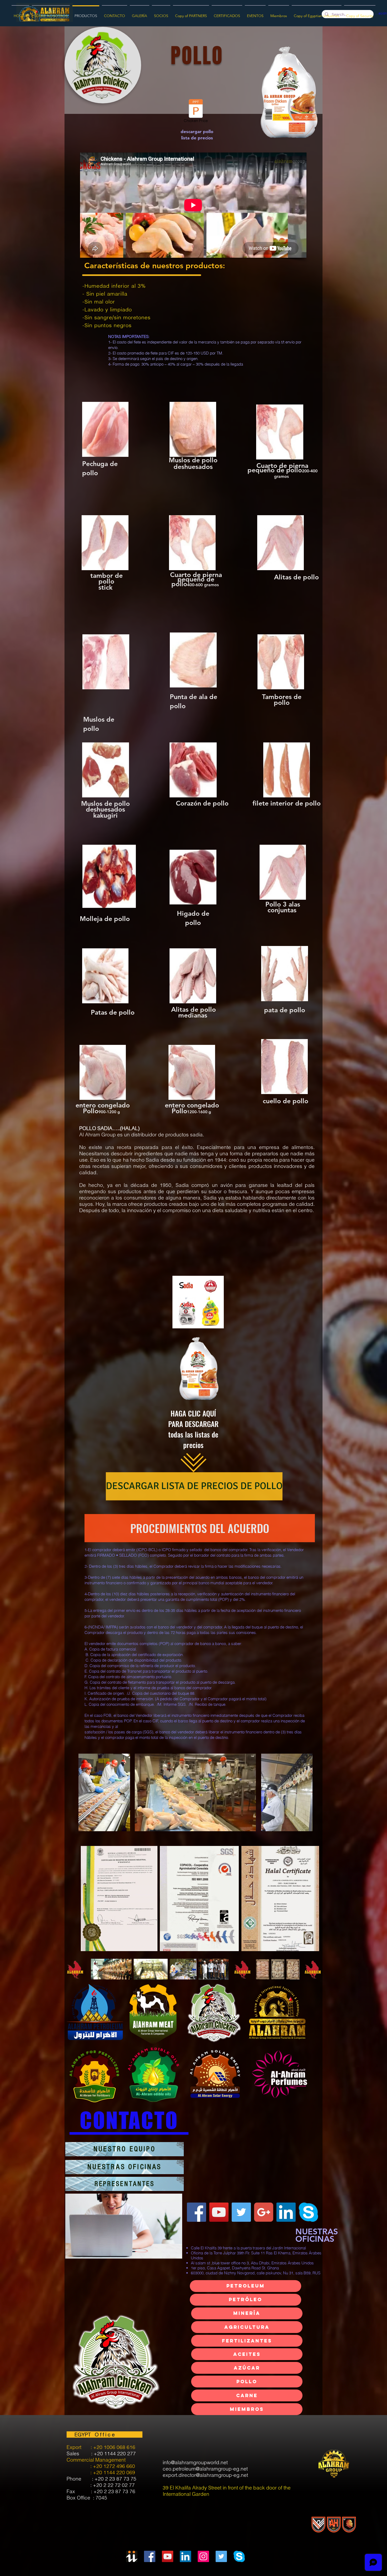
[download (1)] (308, 2212)
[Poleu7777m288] (264, 2212)
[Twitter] (241, 2212)
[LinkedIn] (185, 2556)
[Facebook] (197, 2212)
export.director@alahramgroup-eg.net (205, 2475)
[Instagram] (203, 2556)
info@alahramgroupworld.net (195, 2462)
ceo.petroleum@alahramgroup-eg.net (205, 2469)
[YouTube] (219, 2212)
